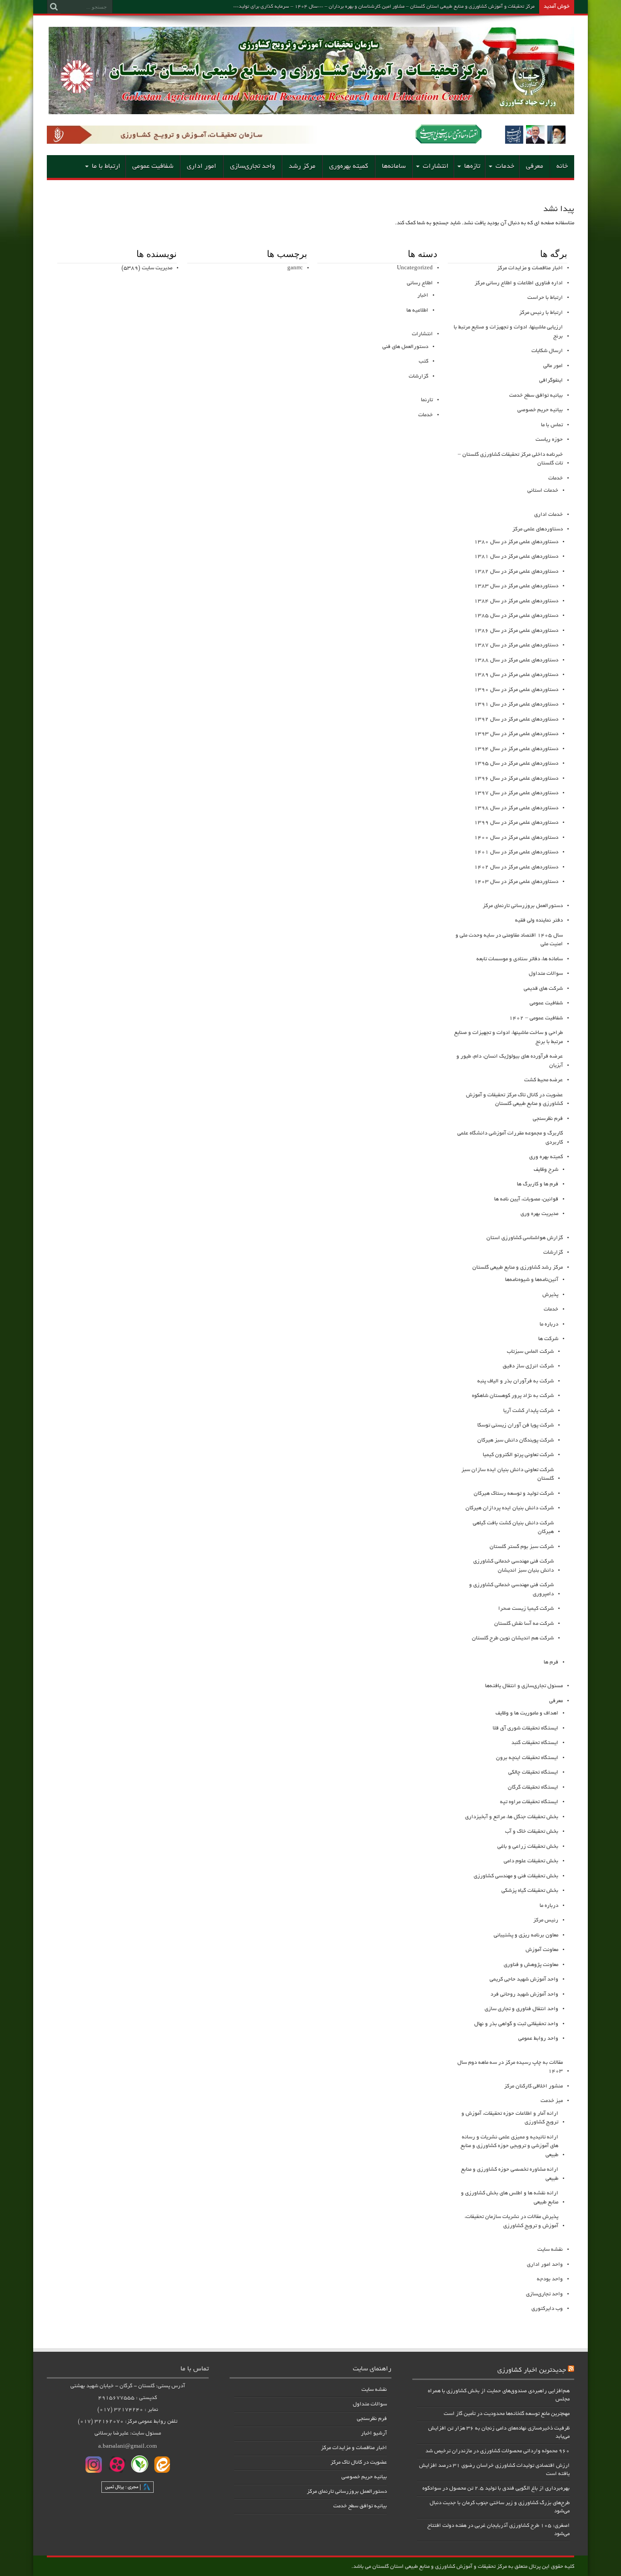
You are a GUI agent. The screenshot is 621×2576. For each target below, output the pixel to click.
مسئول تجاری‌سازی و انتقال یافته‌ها (524, 1686)
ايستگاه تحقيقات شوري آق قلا (526, 1728)
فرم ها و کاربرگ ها (538, 1184)
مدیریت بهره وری (539, 1214)
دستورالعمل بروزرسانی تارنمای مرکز (347, 2492)
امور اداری (202, 166)
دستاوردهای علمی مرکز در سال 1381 (516, 557)
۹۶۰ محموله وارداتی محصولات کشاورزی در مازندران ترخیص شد (498, 2451)
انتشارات (436, 166)
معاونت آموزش (542, 1950)
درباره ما (549, 1324)
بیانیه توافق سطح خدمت (536, 396)
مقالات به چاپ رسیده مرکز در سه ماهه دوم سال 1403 (510, 2067)
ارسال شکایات (547, 351)
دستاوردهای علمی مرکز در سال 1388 (516, 660)
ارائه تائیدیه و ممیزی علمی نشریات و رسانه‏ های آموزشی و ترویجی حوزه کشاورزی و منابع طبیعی (509, 2146)
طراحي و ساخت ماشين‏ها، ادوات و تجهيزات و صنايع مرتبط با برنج (508, 1037)
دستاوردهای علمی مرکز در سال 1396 (516, 779)
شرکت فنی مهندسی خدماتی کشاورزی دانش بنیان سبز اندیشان (513, 1566)
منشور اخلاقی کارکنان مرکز (533, 2086)
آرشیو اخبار (374, 2433)
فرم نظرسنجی (548, 1119)
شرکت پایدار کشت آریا (528, 1411)
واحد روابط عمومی (538, 2039)
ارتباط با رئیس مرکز (541, 313)
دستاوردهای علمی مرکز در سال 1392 (516, 719)
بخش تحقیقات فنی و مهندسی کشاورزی (516, 1876)
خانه (562, 166)
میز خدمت (552, 2101)
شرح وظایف (546, 1170)
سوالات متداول (546, 974)
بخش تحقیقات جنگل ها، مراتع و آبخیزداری (512, 1817)
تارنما (427, 400)
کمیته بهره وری (546, 1157)
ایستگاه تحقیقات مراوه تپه (529, 1802)
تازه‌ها (472, 166)
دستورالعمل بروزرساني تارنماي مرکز (523, 906)
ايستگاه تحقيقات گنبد (535, 1743)
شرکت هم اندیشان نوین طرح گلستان (513, 1638)
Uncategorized (415, 268)
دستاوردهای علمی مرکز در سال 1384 (516, 601)
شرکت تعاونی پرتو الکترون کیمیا (518, 1455)
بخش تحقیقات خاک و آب (532, 1832)
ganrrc (295, 268)
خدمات (505, 166)
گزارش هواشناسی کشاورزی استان (525, 1238)
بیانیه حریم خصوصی (540, 410)
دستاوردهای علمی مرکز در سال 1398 (516, 808)
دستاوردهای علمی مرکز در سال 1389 (516, 675)
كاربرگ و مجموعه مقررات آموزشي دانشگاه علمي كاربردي (510, 1138)
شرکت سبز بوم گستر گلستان (522, 1547)
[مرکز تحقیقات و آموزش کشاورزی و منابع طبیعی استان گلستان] (311, 111)
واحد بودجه (550, 2279)
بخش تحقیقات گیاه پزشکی (530, 1891)
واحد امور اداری (545, 2265)
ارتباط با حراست (545, 298)
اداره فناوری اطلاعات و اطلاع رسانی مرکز (519, 283)
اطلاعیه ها (417, 310)
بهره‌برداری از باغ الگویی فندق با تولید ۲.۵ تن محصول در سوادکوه (496, 2488)
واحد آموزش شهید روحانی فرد (524, 1994)
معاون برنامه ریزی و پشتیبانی (526, 1935)
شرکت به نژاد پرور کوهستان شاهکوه (513, 1396)
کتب (423, 361)
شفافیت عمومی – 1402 (536, 1018)
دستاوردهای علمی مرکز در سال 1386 (516, 631)
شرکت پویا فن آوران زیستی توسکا (516, 1425)
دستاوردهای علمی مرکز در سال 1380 (516, 542)
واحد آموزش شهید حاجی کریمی (524, 1979)
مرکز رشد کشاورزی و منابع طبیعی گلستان (518, 1268)
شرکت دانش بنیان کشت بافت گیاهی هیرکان (513, 1528)
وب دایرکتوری (547, 2309)
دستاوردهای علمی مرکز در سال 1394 (516, 749)
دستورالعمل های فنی (405, 347)
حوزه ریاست (549, 440)
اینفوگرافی (551, 381)
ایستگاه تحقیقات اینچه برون (527, 1758)
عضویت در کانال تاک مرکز (359, 2463)
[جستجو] (54, 7)
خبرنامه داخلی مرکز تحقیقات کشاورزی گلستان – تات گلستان (510, 459)
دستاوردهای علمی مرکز (538, 529)
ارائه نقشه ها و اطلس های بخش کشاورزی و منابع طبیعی (510, 2198)
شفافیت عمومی (153, 166)
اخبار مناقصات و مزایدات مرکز (530, 268)
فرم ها (551, 1662)
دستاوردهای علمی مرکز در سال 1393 (516, 734)
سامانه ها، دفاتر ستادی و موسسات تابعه (520, 959)
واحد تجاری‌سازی (253, 166)
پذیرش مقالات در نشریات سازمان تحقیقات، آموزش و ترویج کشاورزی (511, 2221)
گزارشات (553, 1253)
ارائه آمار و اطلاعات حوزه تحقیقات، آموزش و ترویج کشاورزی (510, 2118)
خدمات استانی (543, 491)
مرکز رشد (302, 166)
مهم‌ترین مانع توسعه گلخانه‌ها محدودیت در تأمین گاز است (507, 2414)
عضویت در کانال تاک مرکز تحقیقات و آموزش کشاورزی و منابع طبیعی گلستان (514, 1100)
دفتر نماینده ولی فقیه (539, 920)
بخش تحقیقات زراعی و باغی (528, 1847)
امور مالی (553, 366)
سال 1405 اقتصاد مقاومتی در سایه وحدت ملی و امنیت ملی (509, 940)
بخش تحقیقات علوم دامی (531, 1861)
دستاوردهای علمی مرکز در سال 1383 (516, 586)
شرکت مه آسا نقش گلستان (524, 1624)
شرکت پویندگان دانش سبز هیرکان (516, 1440)
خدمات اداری (548, 515)
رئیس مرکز (546, 1920)
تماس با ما (552, 425)
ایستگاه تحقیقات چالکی (533, 1772)
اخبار (423, 295)
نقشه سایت (550, 2250)
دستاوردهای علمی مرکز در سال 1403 (516, 882)
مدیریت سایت (157, 268)
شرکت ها (548, 1339)
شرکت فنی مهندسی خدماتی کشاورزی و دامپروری (511, 1590)
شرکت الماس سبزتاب (530, 1352)
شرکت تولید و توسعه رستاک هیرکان (514, 1494)
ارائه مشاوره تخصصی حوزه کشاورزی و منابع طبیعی (510, 2174)
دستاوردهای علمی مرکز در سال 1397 (516, 793)
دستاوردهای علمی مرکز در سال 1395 (516, 764)
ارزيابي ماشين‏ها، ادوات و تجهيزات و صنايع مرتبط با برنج (508, 332)
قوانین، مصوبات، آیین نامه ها (526, 1199)
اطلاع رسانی (420, 283)
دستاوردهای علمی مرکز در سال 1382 (516, 572)
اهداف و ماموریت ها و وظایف (527, 1713)
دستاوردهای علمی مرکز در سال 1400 (516, 838)
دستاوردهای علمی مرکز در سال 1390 (516, 690)
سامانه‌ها (394, 166)
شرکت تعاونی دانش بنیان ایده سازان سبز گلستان (508, 1475)
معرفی (535, 166)
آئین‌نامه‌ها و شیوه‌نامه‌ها (532, 1280)
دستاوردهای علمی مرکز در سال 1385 (516, 616)
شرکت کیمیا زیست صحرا (526, 1609)
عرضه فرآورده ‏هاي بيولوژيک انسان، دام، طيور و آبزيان (510, 1061)
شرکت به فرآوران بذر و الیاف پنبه (516, 1381)
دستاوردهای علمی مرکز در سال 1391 (516, 704)
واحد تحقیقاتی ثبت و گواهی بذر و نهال (516, 2024)
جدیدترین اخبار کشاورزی (532, 2370)
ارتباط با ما (106, 166)
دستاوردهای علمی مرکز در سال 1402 (516, 867)
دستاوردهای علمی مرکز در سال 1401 (516, 852)
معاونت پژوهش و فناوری (531, 1965)
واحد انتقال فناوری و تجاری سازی (521, 2009)
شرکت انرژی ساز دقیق (528, 1366)
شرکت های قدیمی (543, 989)
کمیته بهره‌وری (349, 166)
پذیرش (550, 1295)
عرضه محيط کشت (543, 1080)
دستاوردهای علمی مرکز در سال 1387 (516, 645)
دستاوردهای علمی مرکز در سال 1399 (516, 823)
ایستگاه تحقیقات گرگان (533, 1787)
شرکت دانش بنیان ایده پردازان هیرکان (510, 1508)
